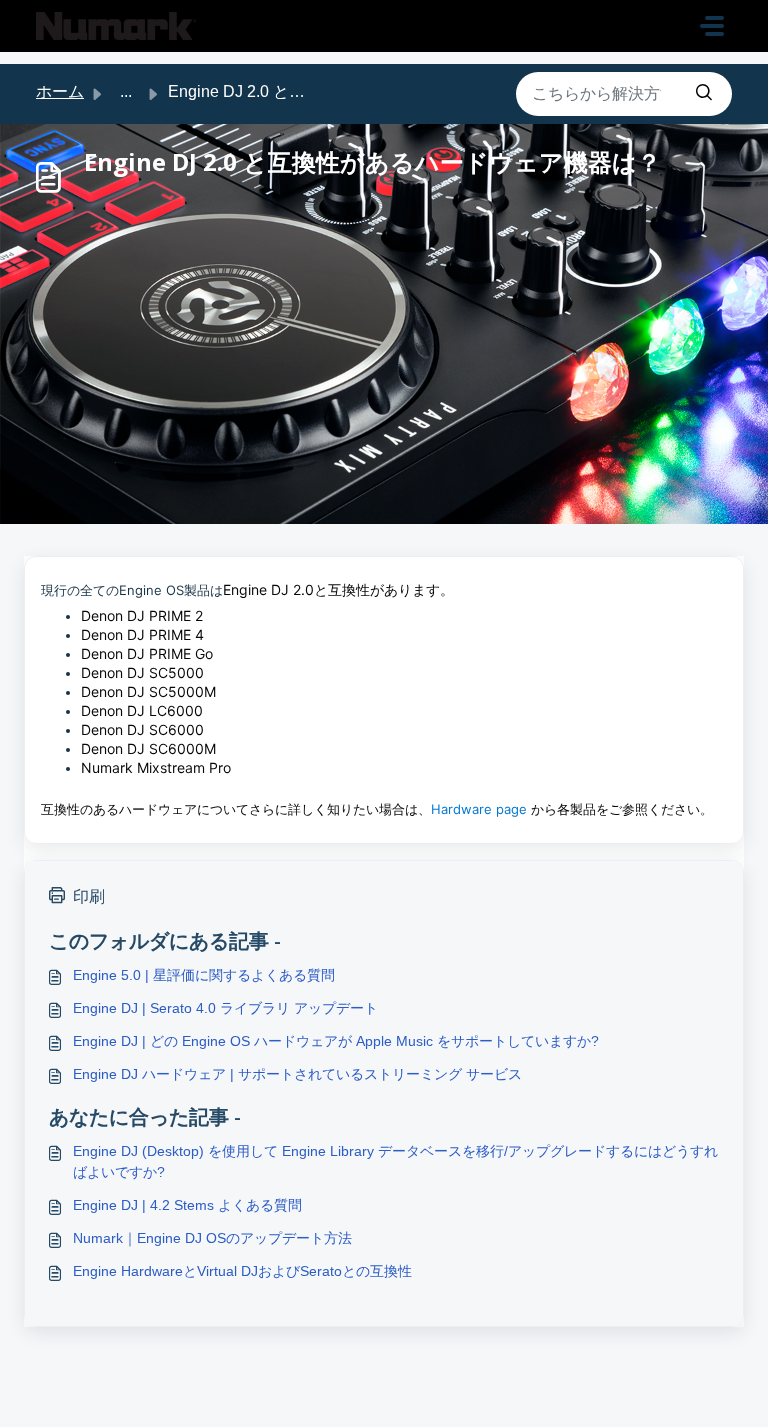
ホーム (60, 91)
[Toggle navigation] (712, 26)
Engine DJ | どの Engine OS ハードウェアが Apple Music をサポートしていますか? (336, 1041)
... (126, 91)
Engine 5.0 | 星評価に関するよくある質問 (204, 975)
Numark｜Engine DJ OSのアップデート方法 (212, 1238)
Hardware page (479, 809)
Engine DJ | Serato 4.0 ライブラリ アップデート (225, 1008)
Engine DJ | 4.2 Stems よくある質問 (187, 1205)
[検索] (704, 94)
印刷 (89, 896)
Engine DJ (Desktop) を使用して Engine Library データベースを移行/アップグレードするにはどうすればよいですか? (395, 1161)
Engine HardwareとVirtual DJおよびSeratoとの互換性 (242, 1271)
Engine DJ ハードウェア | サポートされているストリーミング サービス (297, 1074)
